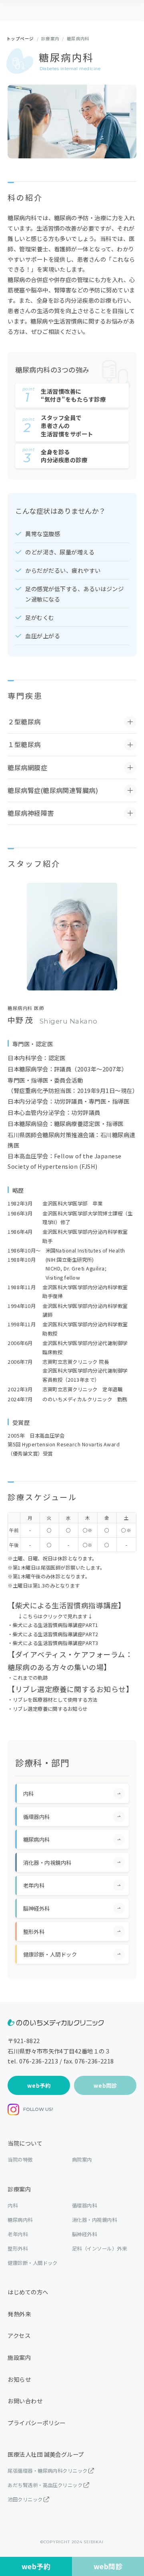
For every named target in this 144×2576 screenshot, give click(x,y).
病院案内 (82, 2160)
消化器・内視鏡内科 (94, 2220)
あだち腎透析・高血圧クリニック (45, 2485)
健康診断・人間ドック (33, 2263)
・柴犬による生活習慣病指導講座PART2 (53, 1634)
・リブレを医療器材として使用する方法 (53, 1700)
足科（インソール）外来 (99, 2249)
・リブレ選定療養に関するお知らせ (48, 1709)
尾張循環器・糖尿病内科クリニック (48, 2471)
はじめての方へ (28, 2292)
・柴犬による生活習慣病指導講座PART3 (53, 1643)
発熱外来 (19, 2314)
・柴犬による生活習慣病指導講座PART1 (53, 1625)
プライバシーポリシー (37, 2423)
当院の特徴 (20, 2160)
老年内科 (18, 2234)
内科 (13, 2205)
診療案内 (19, 2189)
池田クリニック (25, 2499)
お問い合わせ (25, 2401)
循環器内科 (84, 2205)
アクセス (19, 2335)
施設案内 (19, 2357)
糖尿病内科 (20, 2220)
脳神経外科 (84, 2234)
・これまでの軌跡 (28, 1678)
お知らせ (19, 2379)
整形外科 (18, 2249)
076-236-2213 (39, 2061)
